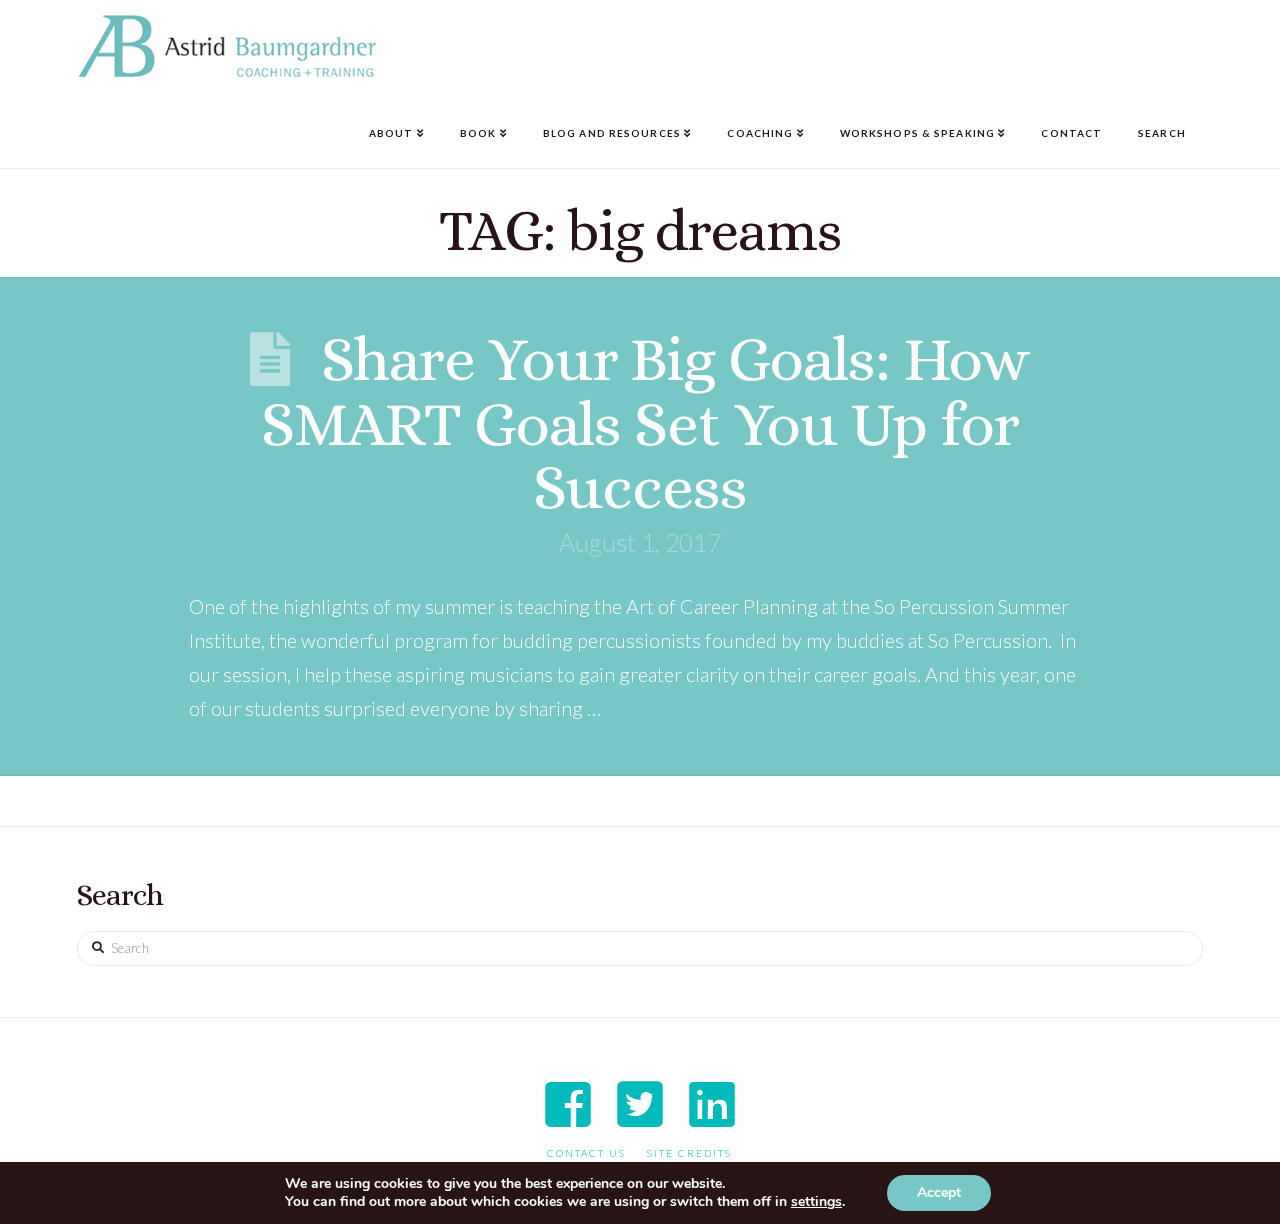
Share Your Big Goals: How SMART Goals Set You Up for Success (645, 422)
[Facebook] (568, 1104)
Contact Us (586, 1153)
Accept (939, 1192)
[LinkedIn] (712, 1104)
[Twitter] (640, 1104)
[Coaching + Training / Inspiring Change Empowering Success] (227, 46)
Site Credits (689, 1153)
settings (816, 1202)
